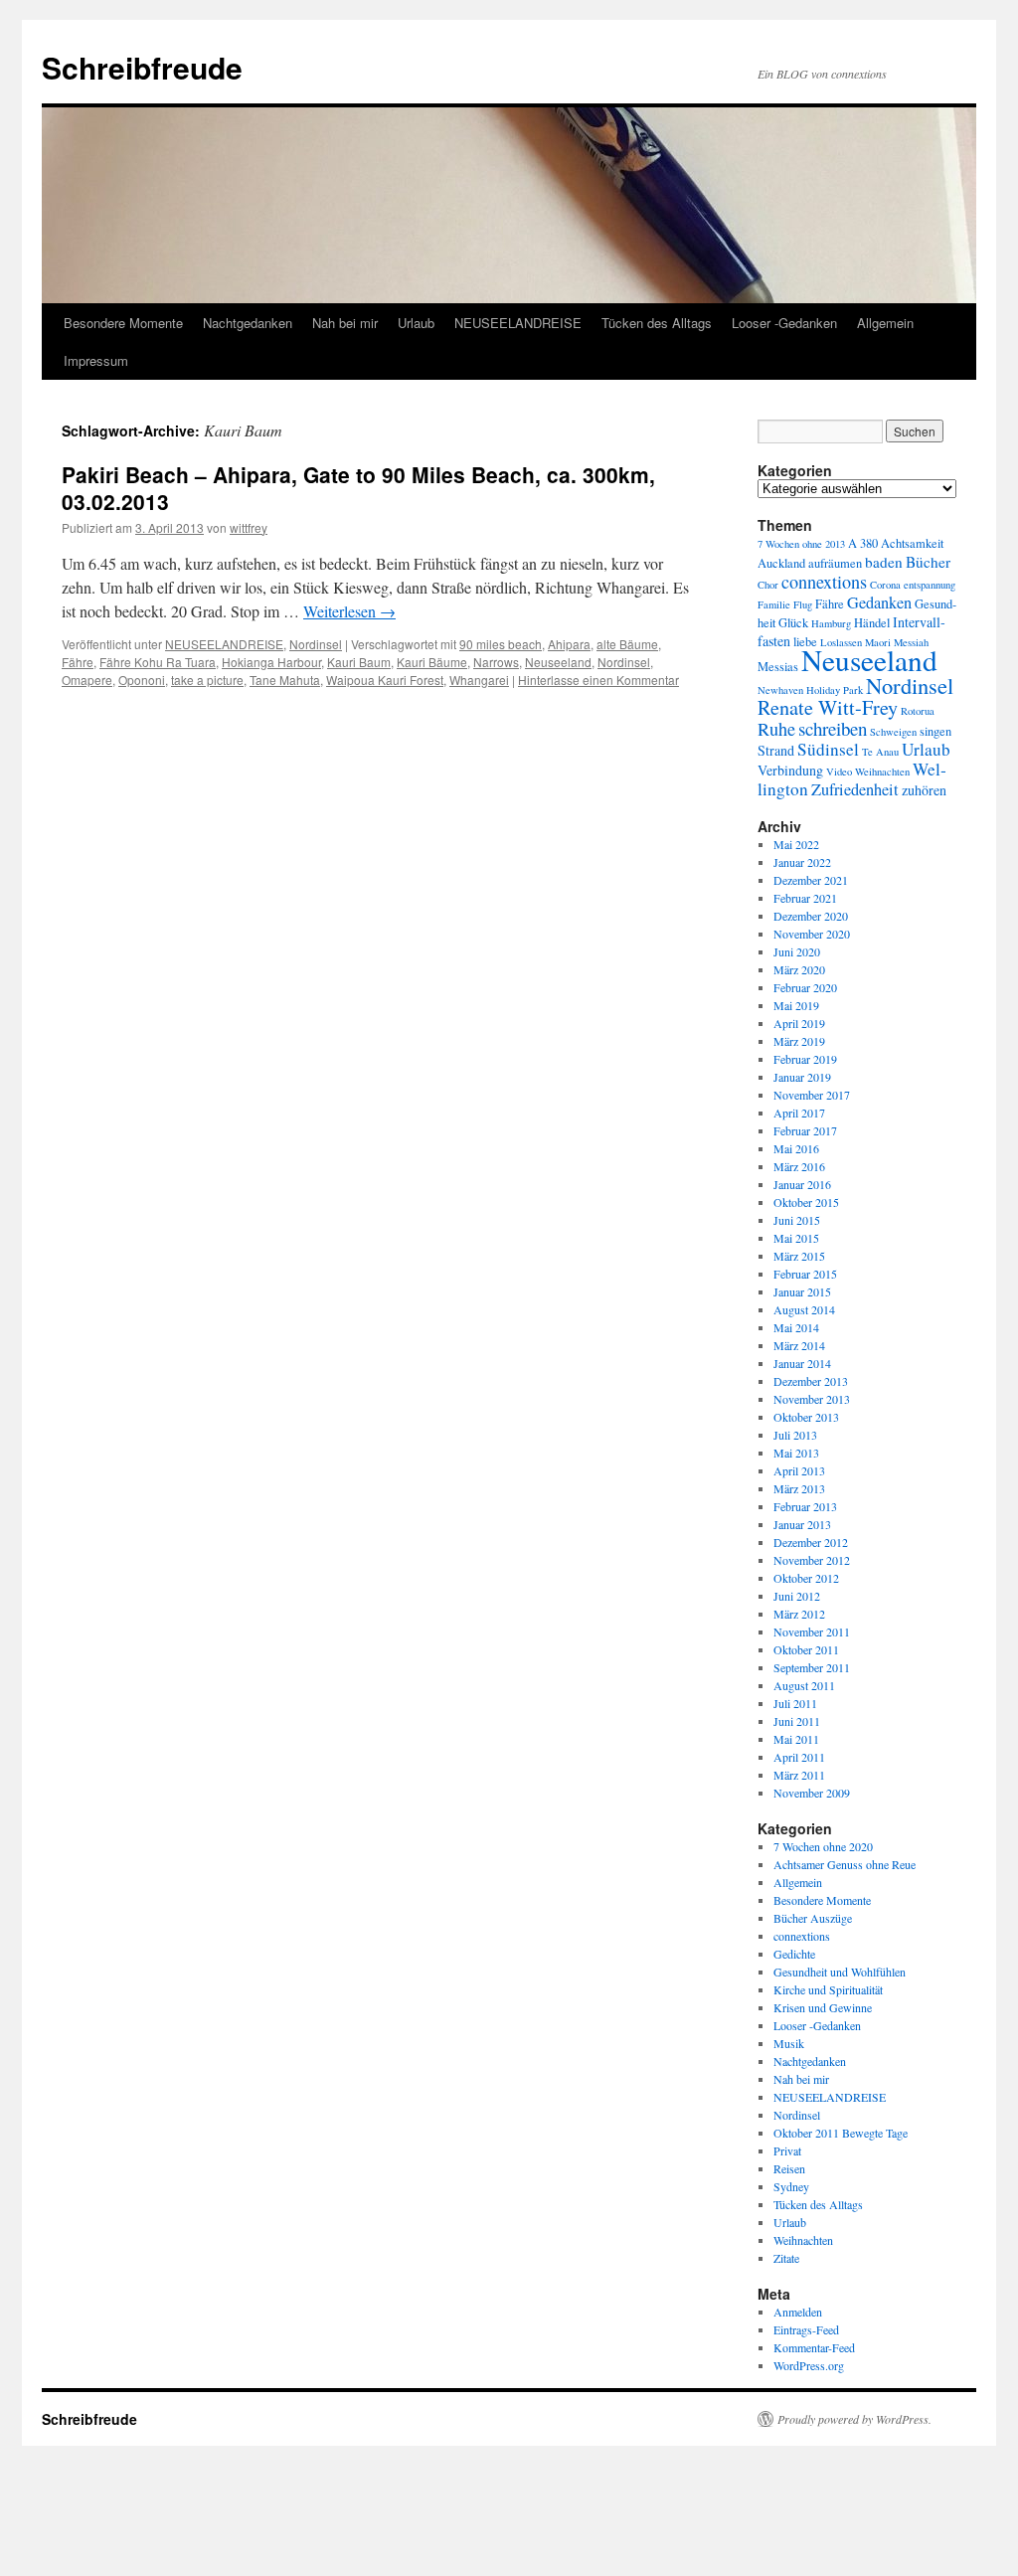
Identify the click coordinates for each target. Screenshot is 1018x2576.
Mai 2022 (796, 844)
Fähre (78, 662)
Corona (885, 585)
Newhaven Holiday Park (810, 690)
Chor (768, 585)
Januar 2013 (802, 1524)
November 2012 (812, 1560)
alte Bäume (627, 644)
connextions (824, 582)
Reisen (789, 2168)
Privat (787, 2150)
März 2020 (799, 969)
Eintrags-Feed (806, 2329)
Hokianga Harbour (271, 662)
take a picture (207, 680)
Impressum (96, 360)
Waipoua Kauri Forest (385, 680)
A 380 (863, 543)
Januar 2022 (802, 862)
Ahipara (569, 644)
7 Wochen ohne (790, 544)
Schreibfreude (142, 67)
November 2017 (812, 1095)
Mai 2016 (796, 1148)
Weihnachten (882, 772)
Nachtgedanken (248, 323)
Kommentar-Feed (814, 2347)
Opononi (142, 680)
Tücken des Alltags (657, 323)
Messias (778, 667)
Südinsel (828, 749)
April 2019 (799, 1023)
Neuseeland (558, 662)
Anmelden (798, 2312)
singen (935, 731)
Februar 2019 (805, 1059)
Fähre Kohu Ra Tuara (158, 662)
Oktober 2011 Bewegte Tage (841, 2133)
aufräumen (835, 563)
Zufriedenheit (855, 789)
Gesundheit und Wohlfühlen (840, 1972)
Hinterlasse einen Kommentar (598, 680)
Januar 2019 (802, 1077)
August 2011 (804, 1685)
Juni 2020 (797, 951)
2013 (835, 544)
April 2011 (799, 1757)
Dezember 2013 (811, 1381)
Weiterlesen (349, 611)
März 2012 (799, 1614)
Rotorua (918, 711)
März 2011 (799, 1775)
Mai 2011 (796, 1739)
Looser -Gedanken (784, 323)
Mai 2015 (796, 1238)
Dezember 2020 (811, 916)
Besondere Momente (123, 323)
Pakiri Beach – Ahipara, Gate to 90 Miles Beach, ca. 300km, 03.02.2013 (358, 488)
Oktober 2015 (806, 1202)
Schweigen (893, 732)
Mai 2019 (796, 1005)
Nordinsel (316, 644)
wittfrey (249, 527)
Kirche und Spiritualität (828, 1989)
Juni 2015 (797, 1220)
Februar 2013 (805, 1506)
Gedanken (879, 602)
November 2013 (812, 1399)
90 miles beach (501, 644)
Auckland (781, 563)
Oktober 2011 (806, 1649)
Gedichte (794, 1954)
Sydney (791, 2186)
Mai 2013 (796, 1453)
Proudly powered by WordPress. (854, 2419)
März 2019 (799, 1041)
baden (884, 562)
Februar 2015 (805, 1274)
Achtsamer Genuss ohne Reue (845, 1864)
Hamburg (831, 623)
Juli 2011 (795, 1703)
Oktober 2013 (806, 1417)
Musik (789, 2043)
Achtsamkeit (912, 543)
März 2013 (799, 1488)
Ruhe (776, 729)
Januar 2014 (802, 1363)
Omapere (87, 680)
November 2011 (812, 1631)
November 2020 (812, 934)
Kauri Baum (359, 662)
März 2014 (799, 1345)
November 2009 (812, 1793)
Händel (872, 623)
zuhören (924, 790)
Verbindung (790, 770)
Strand (776, 750)
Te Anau (880, 752)
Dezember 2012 (811, 1542)
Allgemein (885, 323)
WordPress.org (809, 2365)
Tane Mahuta (285, 680)
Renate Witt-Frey (828, 707)
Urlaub (416, 323)
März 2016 (799, 1166)
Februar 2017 (805, 1130)
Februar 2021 (805, 898)
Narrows (496, 662)
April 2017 (799, 1113)
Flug (803, 604)
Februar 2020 (805, 987)
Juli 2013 (795, 1435)
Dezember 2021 (811, 880)
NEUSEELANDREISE (518, 323)
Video (839, 772)
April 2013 (799, 1470)
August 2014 (804, 1309)
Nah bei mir (345, 323)
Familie (774, 604)
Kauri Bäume (432, 662)
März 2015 (799, 1256)
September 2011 (812, 1667)
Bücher (928, 562)
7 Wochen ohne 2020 (823, 1846)
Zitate (786, 2258)
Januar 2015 (802, 1291)
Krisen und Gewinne (823, 2007)
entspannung (930, 585)
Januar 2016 (802, 1184)
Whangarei (479, 680)
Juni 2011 (797, 1721)
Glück (793, 623)
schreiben (833, 728)
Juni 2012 (797, 1596)
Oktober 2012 (806, 1578)
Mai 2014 (796, 1327)
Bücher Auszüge (813, 1918)
